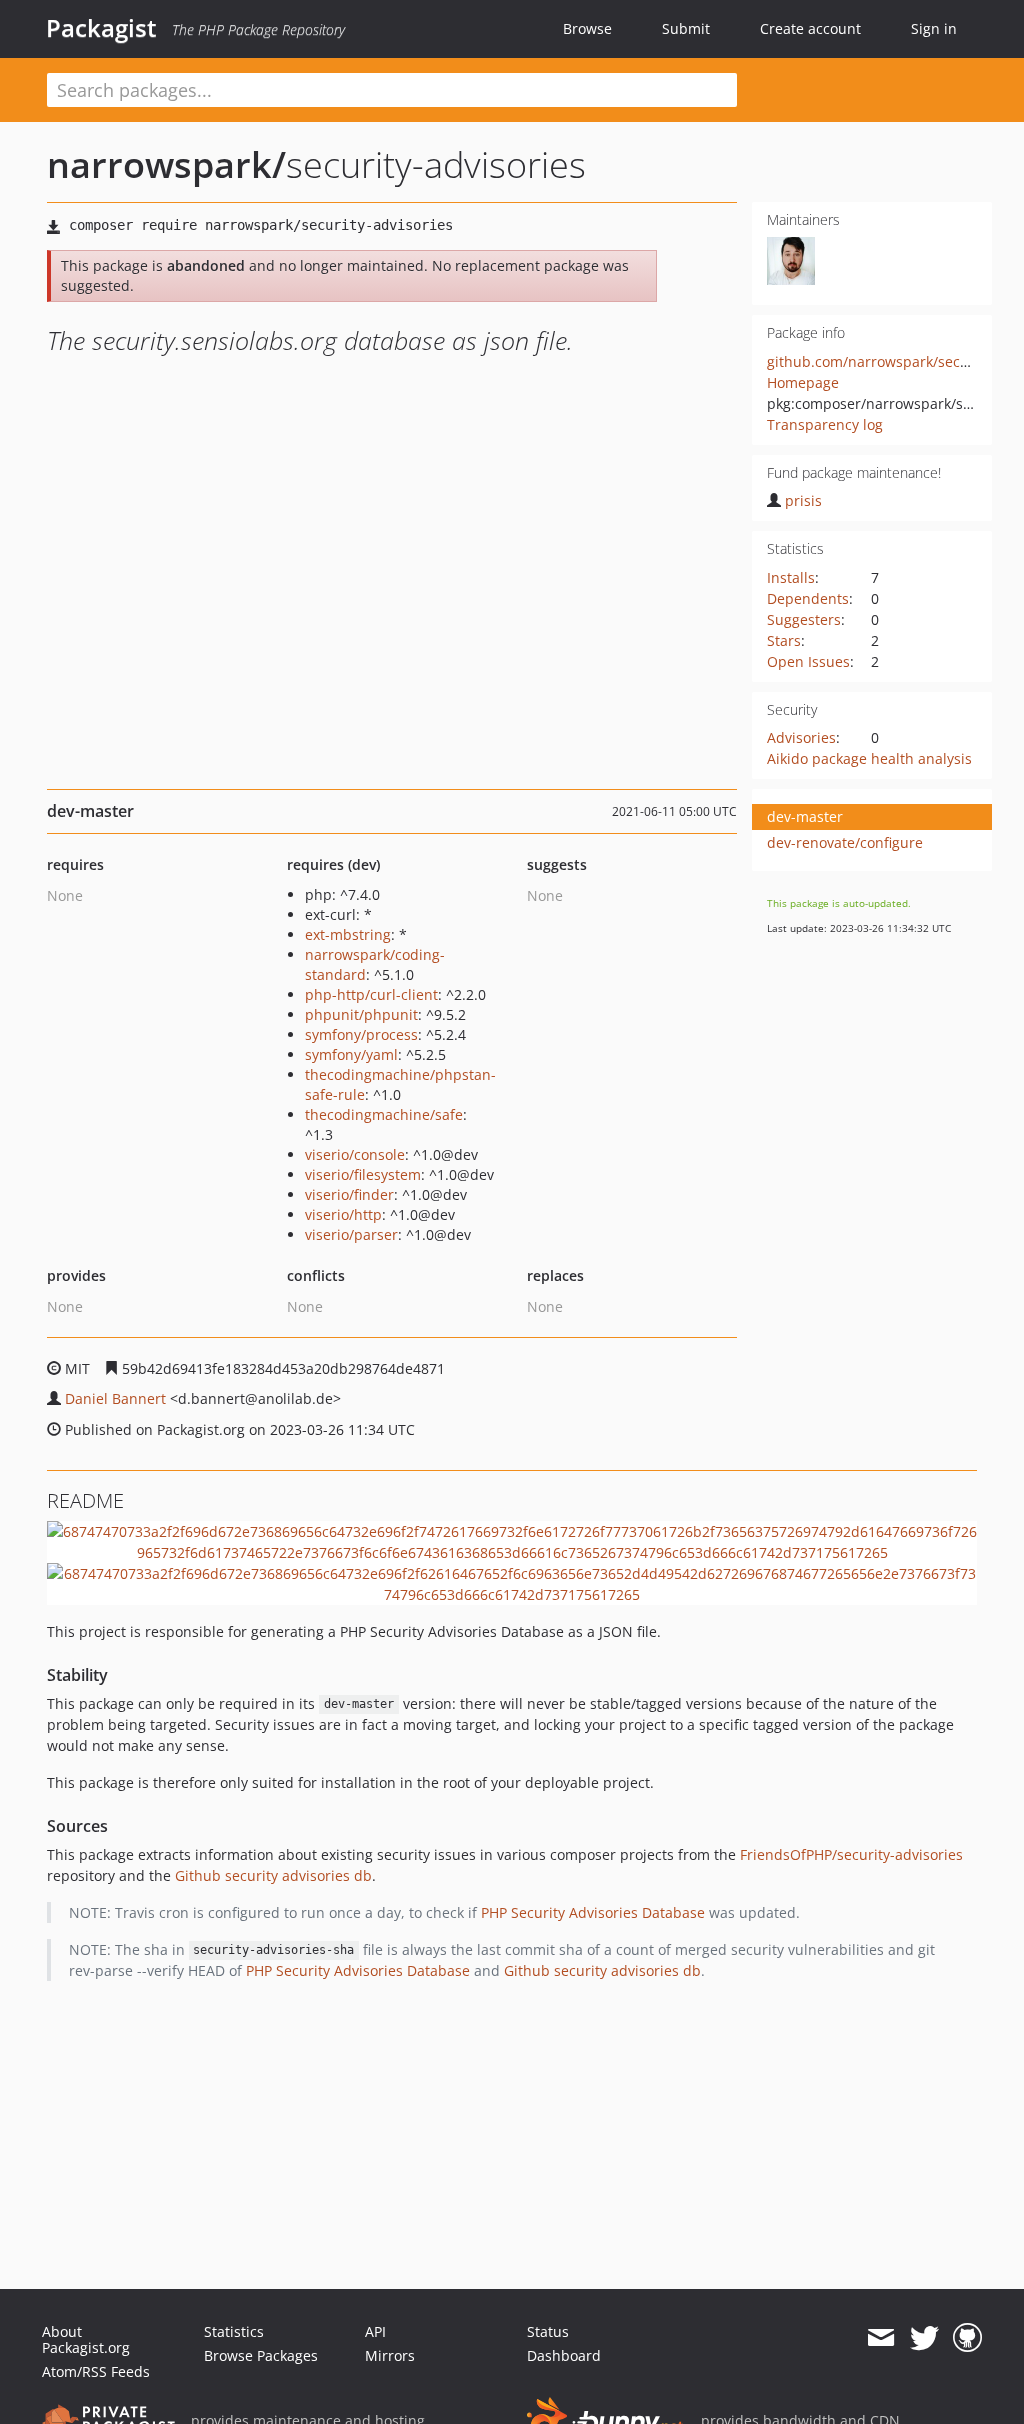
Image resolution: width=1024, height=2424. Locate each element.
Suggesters (804, 619)
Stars (784, 640)
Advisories (801, 737)
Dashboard (564, 2355)
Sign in (934, 28)
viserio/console (355, 1154)
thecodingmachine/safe (384, 1114)
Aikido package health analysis (869, 758)
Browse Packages (261, 2355)
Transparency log (825, 424)
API (375, 2331)
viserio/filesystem (363, 1174)
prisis (803, 500)
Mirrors (390, 2355)
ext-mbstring (348, 934)
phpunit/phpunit (361, 1014)
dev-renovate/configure (845, 842)
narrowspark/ (166, 164)
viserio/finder (349, 1194)
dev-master (805, 816)
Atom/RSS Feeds (96, 2371)
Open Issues (808, 661)
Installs (791, 577)
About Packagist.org (86, 2339)
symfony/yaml (351, 1054)
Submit (686, 28)
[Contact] (880, 2338)
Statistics (234, 2331)
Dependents (808, 598)
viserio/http (343, 1214)
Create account (810, 28)
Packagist (101, 28)
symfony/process (361, 1034)
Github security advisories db (273, 1875)
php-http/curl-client (371, 994)
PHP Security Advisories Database (593, 1912)
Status (548, 2331)
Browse (587, 28)
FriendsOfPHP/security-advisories (851, 1854)
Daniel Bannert (115, 1398)
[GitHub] (967, 2338)
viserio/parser (351, 1234)
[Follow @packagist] (924, 2338)
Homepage (803, 382)
